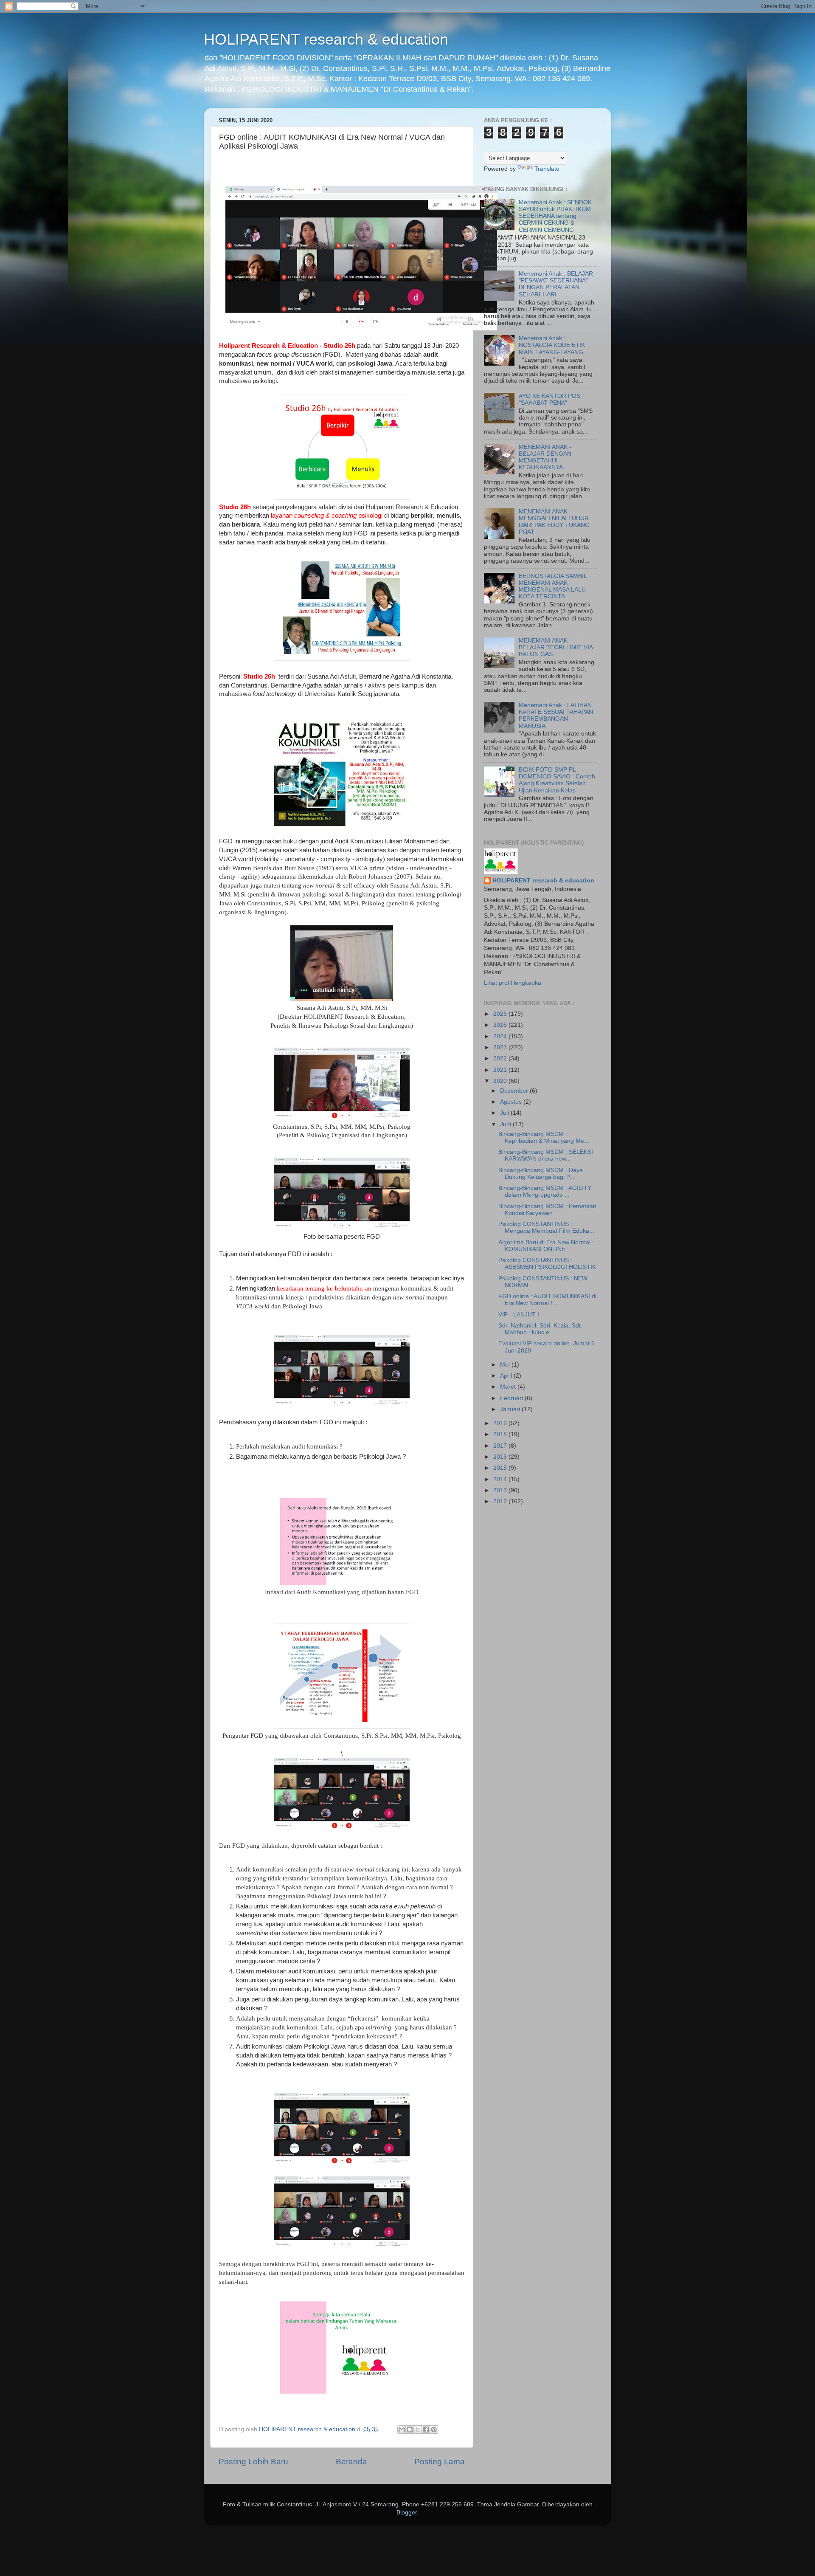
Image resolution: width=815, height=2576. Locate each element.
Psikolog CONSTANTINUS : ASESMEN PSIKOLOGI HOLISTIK (547, 1264)
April (507, 1376)
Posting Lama (440, 2462)
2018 (501, 1434)
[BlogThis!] (410, 2429)
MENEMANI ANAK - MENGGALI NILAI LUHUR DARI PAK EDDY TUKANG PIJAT (554, 522)
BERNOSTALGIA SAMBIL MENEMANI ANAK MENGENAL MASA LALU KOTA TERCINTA (553, 586)
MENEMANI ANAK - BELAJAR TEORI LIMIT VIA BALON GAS (556, 647)
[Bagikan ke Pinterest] (434, 2429)
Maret (509, 1387)
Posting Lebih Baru (253, 2462)
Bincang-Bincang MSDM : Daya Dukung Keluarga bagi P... (541, 1174)
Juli (505, 1113)
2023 (501, 1047)
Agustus (512, 1102)
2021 (501, 1070)
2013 (501, 1490)
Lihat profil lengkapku (513, 983)
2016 (501, 1457)
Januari (511, 1409)
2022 (501, 1058)
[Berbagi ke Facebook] (426, 2429)
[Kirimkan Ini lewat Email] (402, 2429)
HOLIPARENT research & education (326, 39)
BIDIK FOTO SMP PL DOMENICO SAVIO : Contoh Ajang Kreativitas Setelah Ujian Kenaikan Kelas (557, 780)
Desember (515, 1091)
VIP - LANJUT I (519, 1315)
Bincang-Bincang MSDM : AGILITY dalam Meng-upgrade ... (545, 1191)
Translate (547, 169)
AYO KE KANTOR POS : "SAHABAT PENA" (551, 399)
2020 (501, 1081)
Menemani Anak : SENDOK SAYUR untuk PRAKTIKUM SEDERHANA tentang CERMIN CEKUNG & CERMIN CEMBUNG (555, 216)
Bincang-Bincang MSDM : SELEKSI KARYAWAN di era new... (546, 1155)
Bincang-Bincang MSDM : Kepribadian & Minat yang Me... (544, 1137)
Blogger (407, 2513)
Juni (506, 1124)
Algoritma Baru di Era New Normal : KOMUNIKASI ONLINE (546, 1246)
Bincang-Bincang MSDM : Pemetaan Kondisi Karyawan (547, 1210)
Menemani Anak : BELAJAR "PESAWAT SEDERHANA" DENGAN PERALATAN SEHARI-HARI (556, 284)
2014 (501, 1479)
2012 (501, 1501)
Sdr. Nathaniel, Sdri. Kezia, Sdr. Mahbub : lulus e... (540, 1329)
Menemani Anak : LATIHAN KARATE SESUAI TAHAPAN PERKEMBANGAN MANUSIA (556, 716)
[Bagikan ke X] (418, 2429)
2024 (501, 1036)
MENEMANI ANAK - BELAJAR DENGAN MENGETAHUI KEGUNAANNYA (545, 457)
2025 (501, 1025)
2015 (501, 1468)
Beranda (351, 2462)
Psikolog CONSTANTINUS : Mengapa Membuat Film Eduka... (546, 1227)
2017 (501, 1446)
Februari (512, 1398)
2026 (501, 1014)
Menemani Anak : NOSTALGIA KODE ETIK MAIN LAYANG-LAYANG (552, 345)
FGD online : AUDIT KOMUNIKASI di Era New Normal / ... (547, 1300)
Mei (506, 1365)
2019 (501, 1423)
